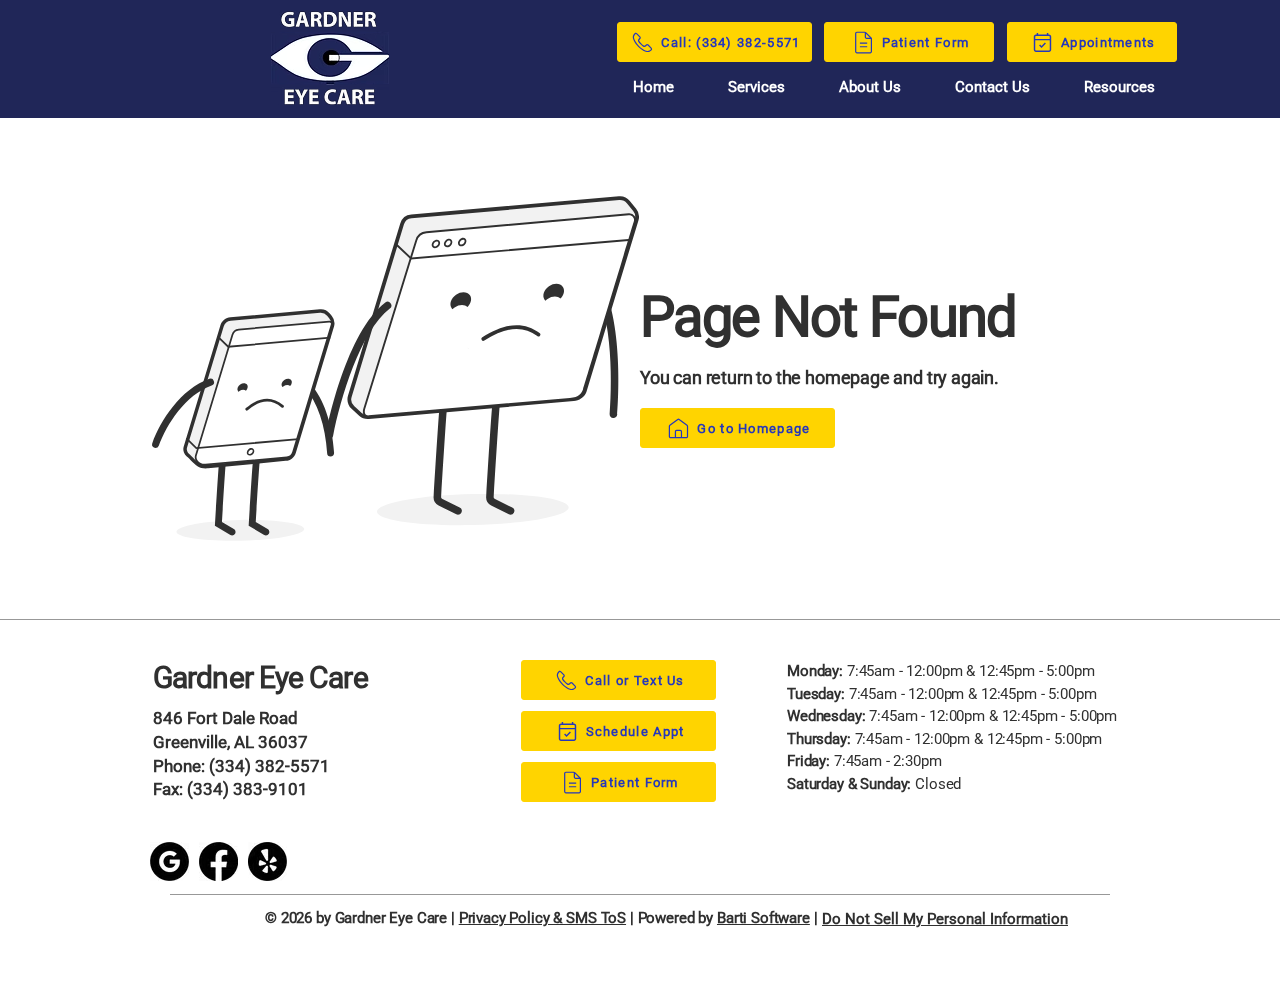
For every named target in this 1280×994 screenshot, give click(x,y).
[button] (1119, 87)
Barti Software (763, 918)
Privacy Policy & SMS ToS (542, 918)
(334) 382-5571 (269, 766)
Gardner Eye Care (260, 677)
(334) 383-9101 (247, 789)
